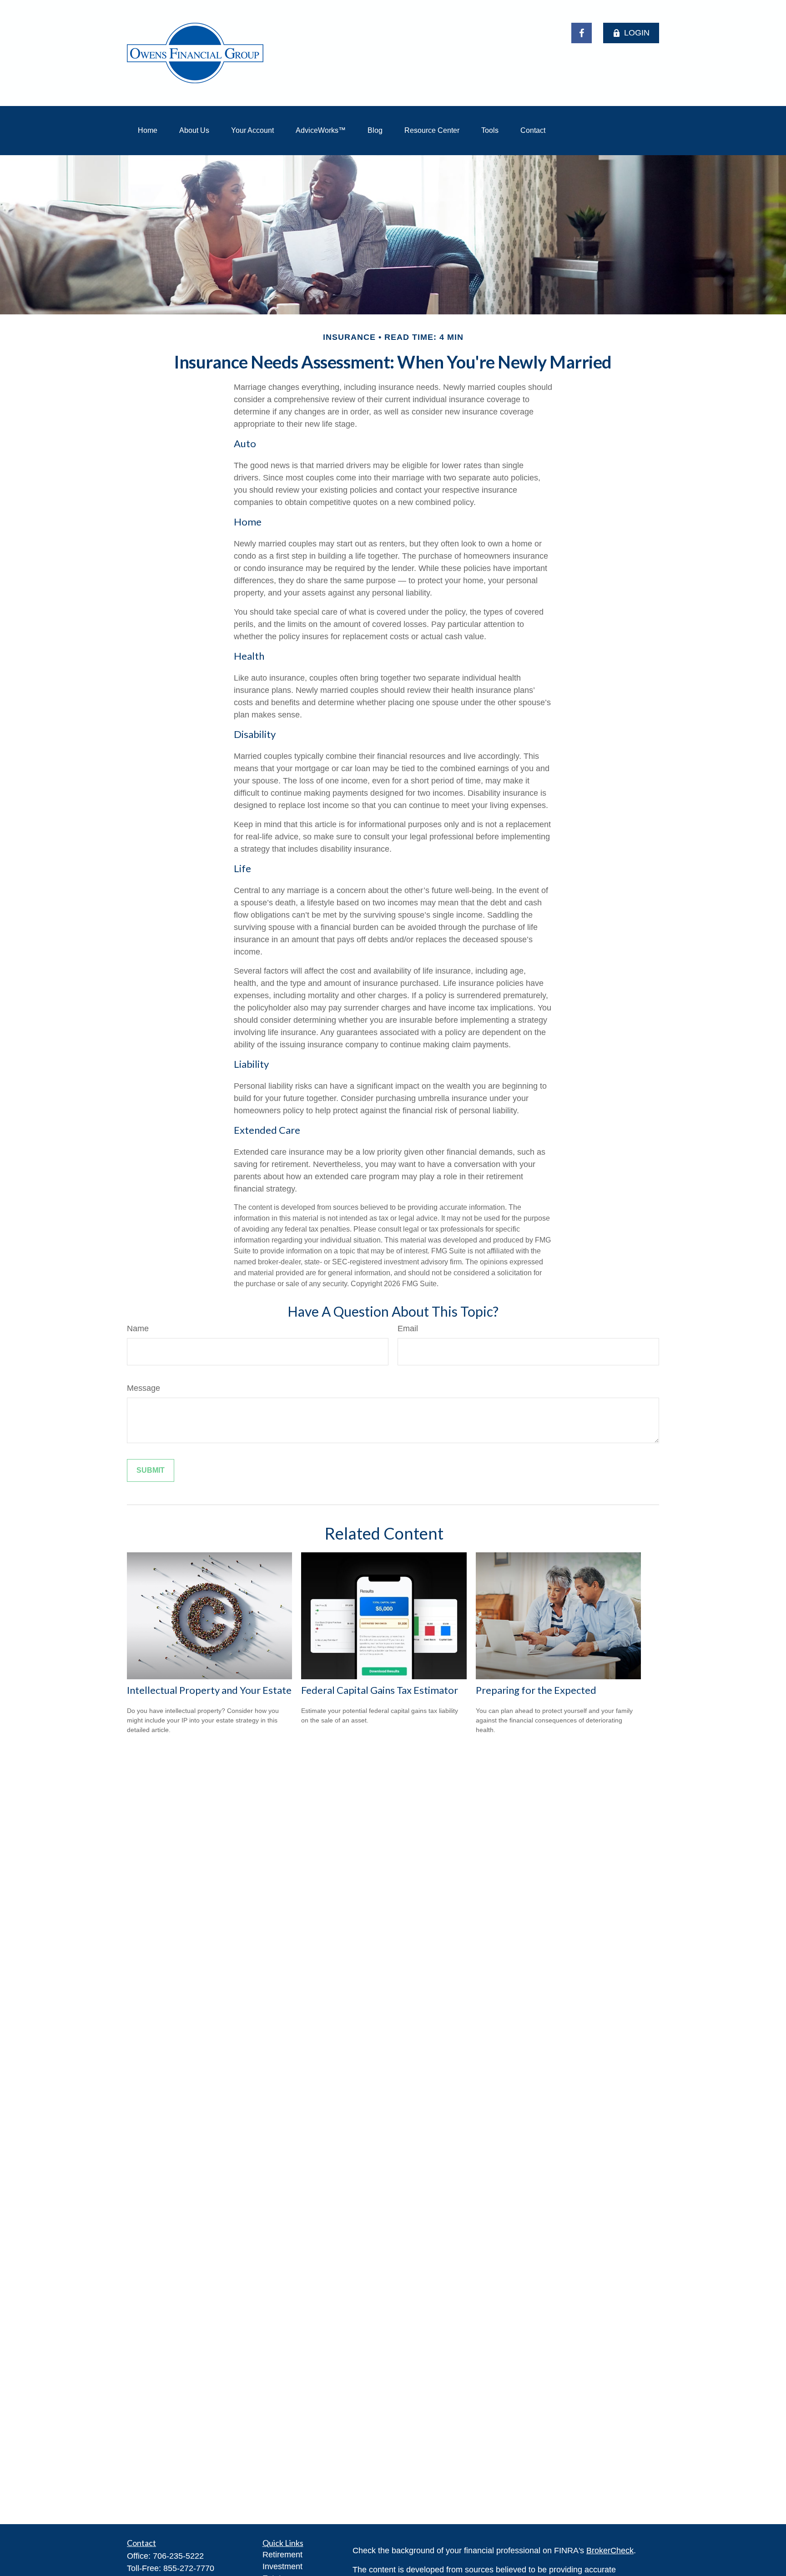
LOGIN (637, 33)
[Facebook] (582, 33)
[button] (148, 131)
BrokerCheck (610, 2551)
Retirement (282, 2555)
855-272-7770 (189, 2568)
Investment (282, 2566)
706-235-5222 (178, 2556)
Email (408, 1328)
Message (144, 1388)
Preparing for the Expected (536, 1690)
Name (138, 1328)
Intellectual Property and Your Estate (209, 1690)
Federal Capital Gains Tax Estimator (380, 1690)
